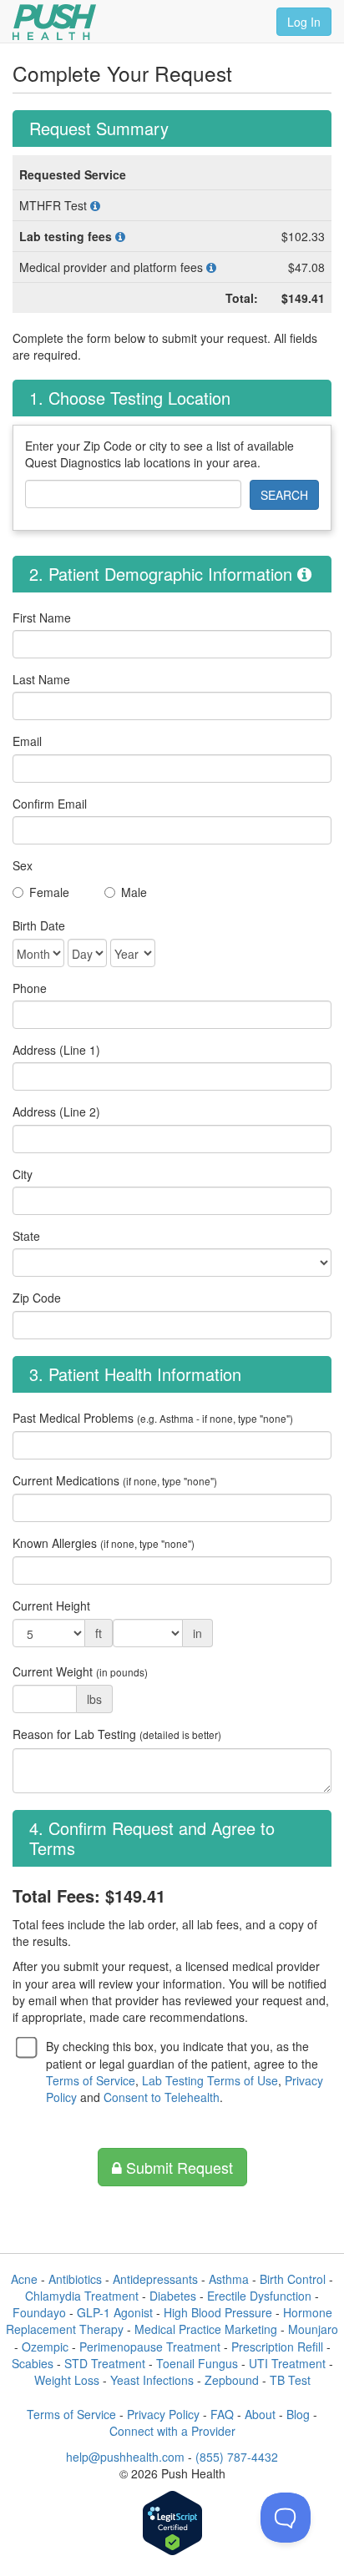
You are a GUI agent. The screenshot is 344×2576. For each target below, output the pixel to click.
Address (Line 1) (56, 1050)
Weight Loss (67, 2380)
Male (134, 892)
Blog (298, 2414)
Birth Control (293, 2279)
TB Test (290, 2380)
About (260, 2414)
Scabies (33, 2363)
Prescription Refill (277, 2347)
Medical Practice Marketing (206, 2329)
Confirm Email (50, 804)
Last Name (41, 679)
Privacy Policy (163, 2414)
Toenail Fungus (197, 2363)
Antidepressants (155, 2279)
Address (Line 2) (56, 1112)
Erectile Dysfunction (259, 2296)
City (23, 1174)
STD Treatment (105, 2363)
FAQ (222, 2414)
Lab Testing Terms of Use (210, 2080)
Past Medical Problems (153, 1418)
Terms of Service (91, 2080)
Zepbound (232, 2380)
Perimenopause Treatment (150, 2347)
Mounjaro (313, 2329)
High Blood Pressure (218, 2312)
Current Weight (80, 1671)
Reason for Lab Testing (117, 1734)
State (26, 1236)
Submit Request (177, 2167)
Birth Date (39, 925)
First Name (42, 618)
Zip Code (37, 1298)
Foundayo (39, 2312)
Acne (24, 2279)
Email (27, 741)
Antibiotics (75, 2279)
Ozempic (45, 2347)
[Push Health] (54, 22)
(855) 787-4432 (237, 2457)
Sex (23, 865)
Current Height (51, 1606)
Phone (30, 988)
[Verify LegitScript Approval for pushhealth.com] (172, 2525)
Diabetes (173, 2296)
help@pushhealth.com (125, 2457)
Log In (304, 22)
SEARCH (284, 495)
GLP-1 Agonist (115, 2312)
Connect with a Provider (172, 2431)
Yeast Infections (152, 2380)
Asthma (229, 2279)
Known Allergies (104, 1543)
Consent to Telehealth (162, 2097)
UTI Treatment (287, 2363)
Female (49, 892)
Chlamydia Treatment (82, 2296)
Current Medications (115, 1480)
